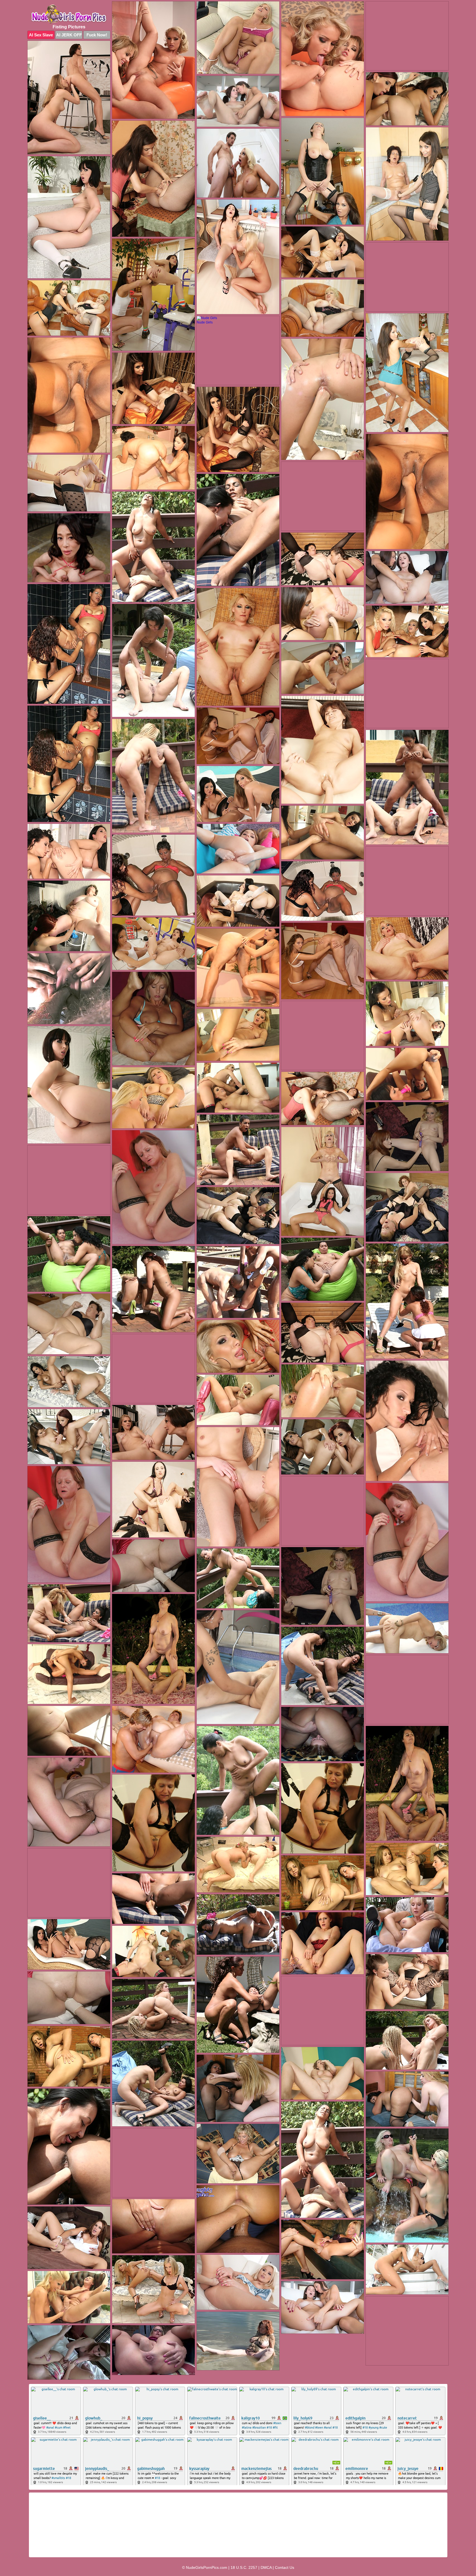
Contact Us (285, 2567)
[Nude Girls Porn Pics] (69, 14)
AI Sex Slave (41, 35)
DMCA (266, 2567)
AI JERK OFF (69, 35)
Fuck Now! (97, 35)
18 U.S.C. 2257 (244, 2567)
